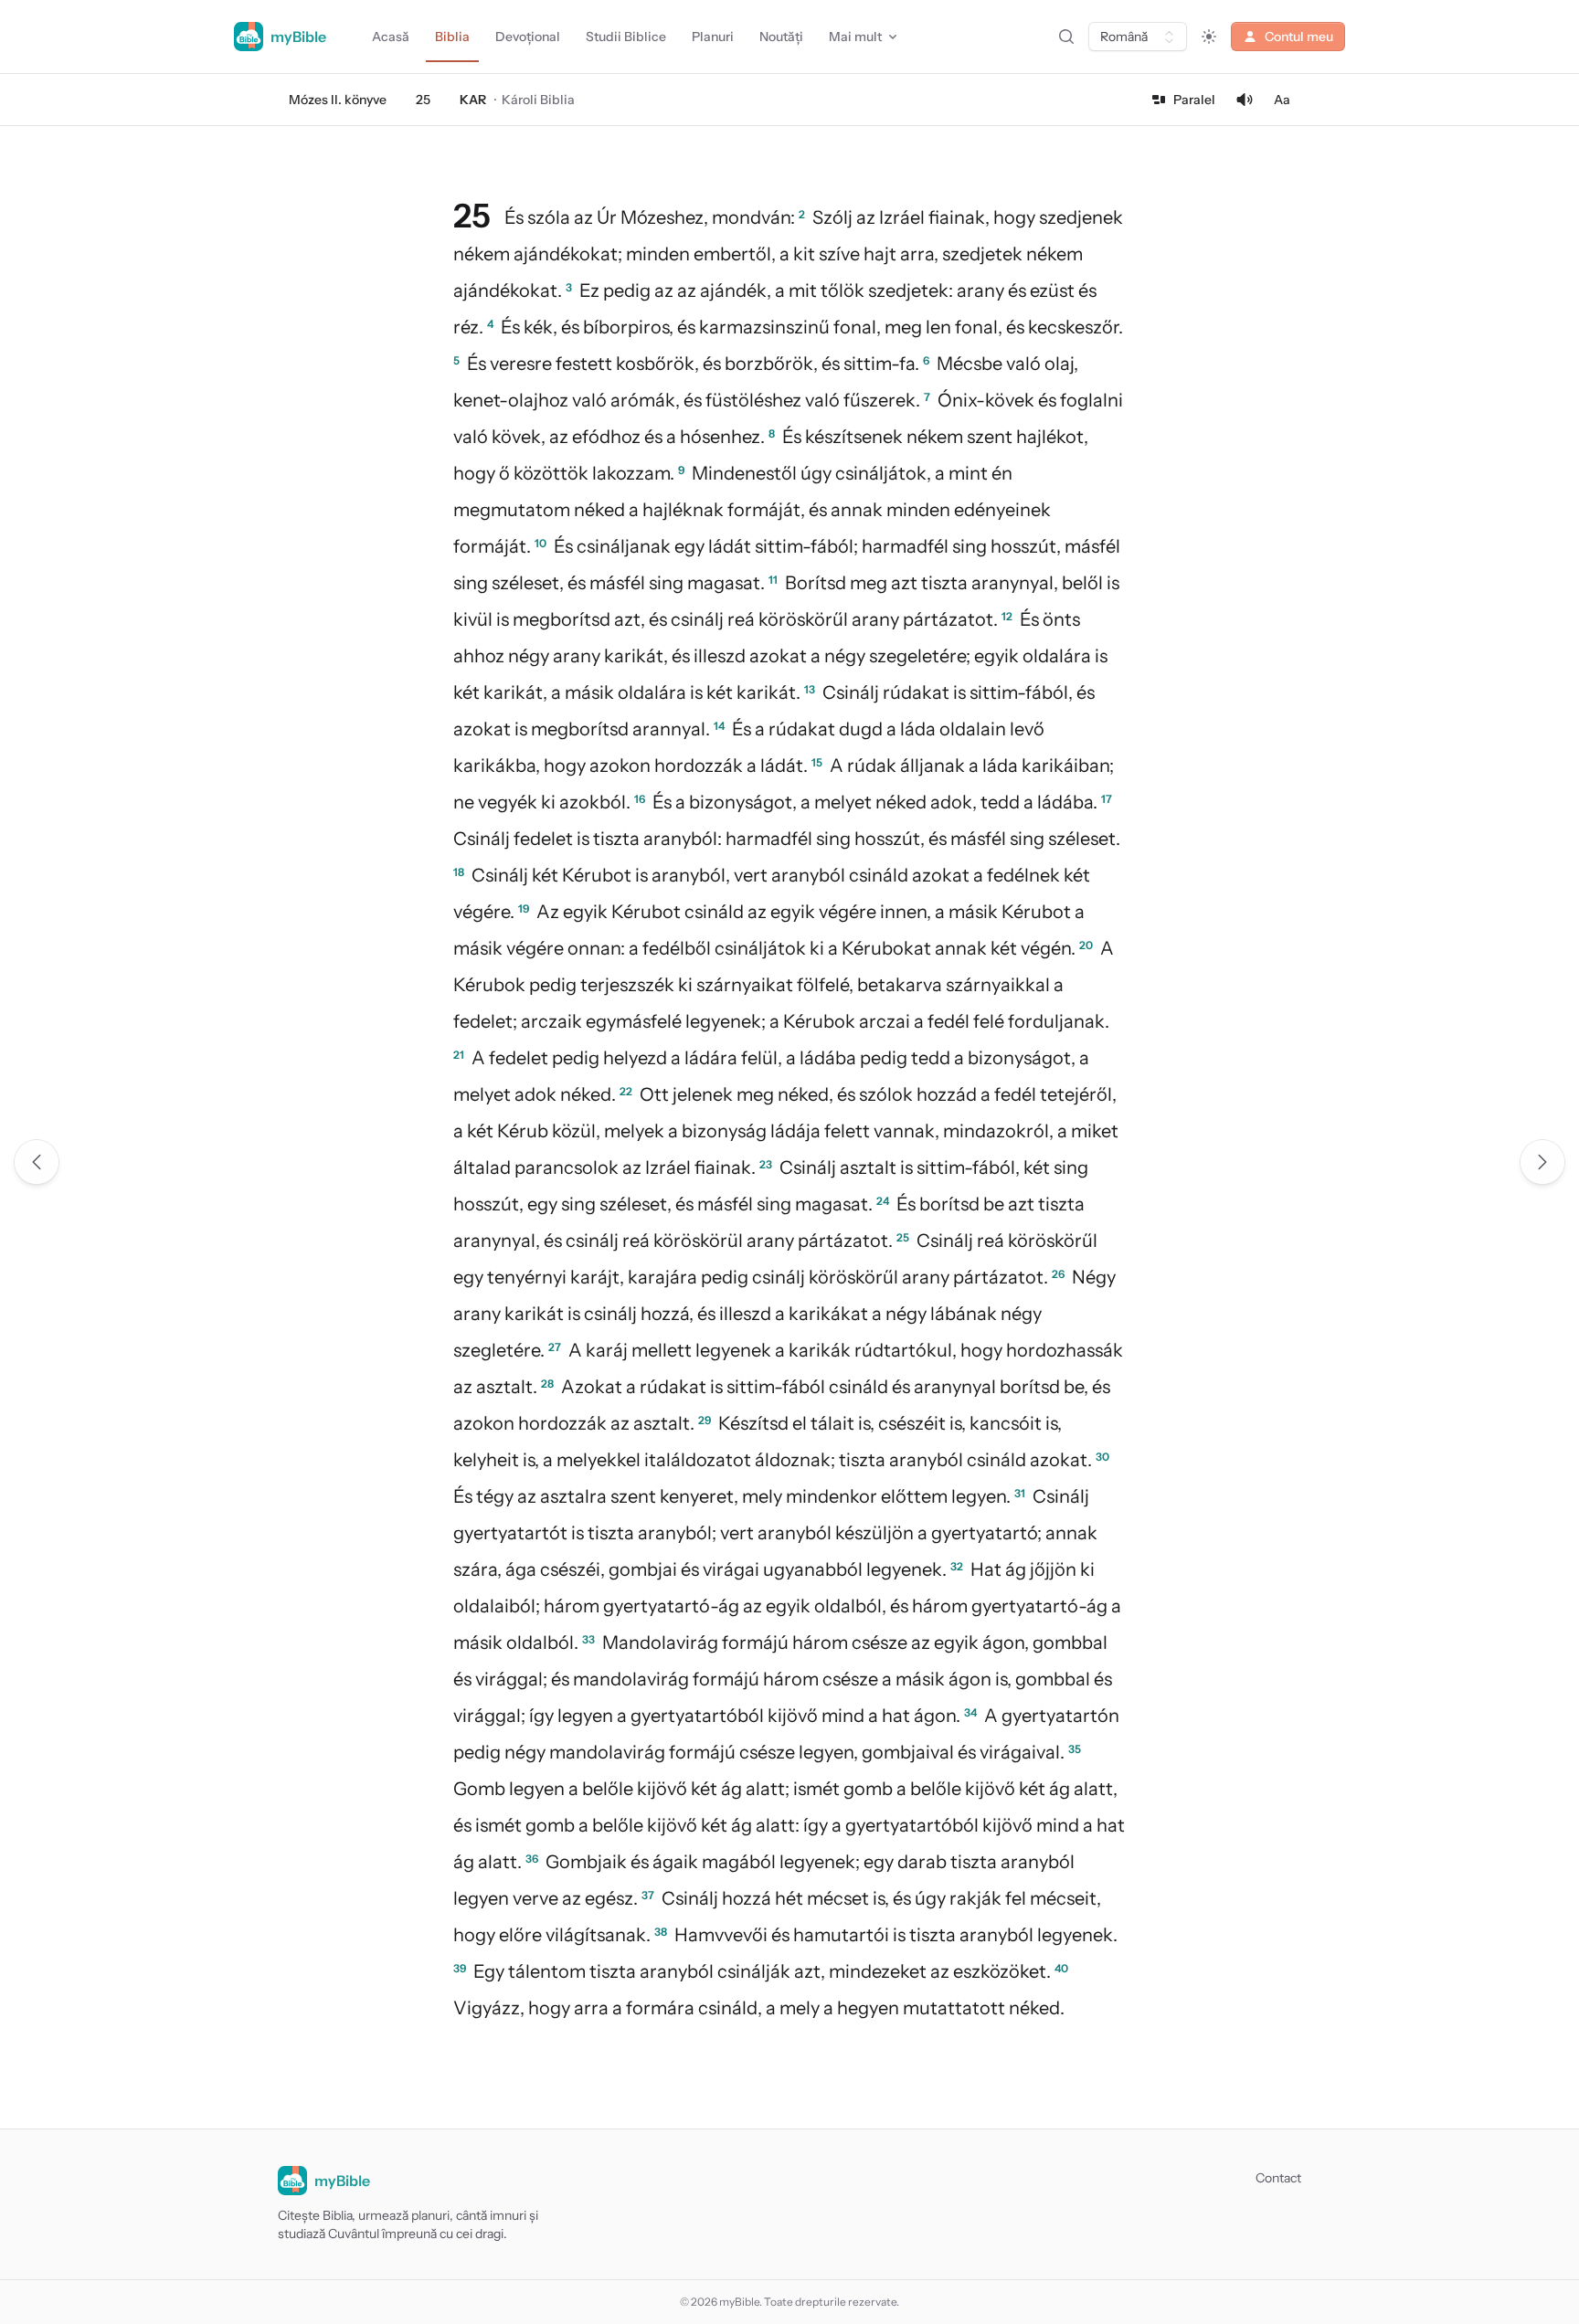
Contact (1278, 2178)
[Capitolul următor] (1542, 1162)
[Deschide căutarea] (1066, 37)
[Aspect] (1209, 37)
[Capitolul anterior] (37, 1162)
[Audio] (1245, 100)
